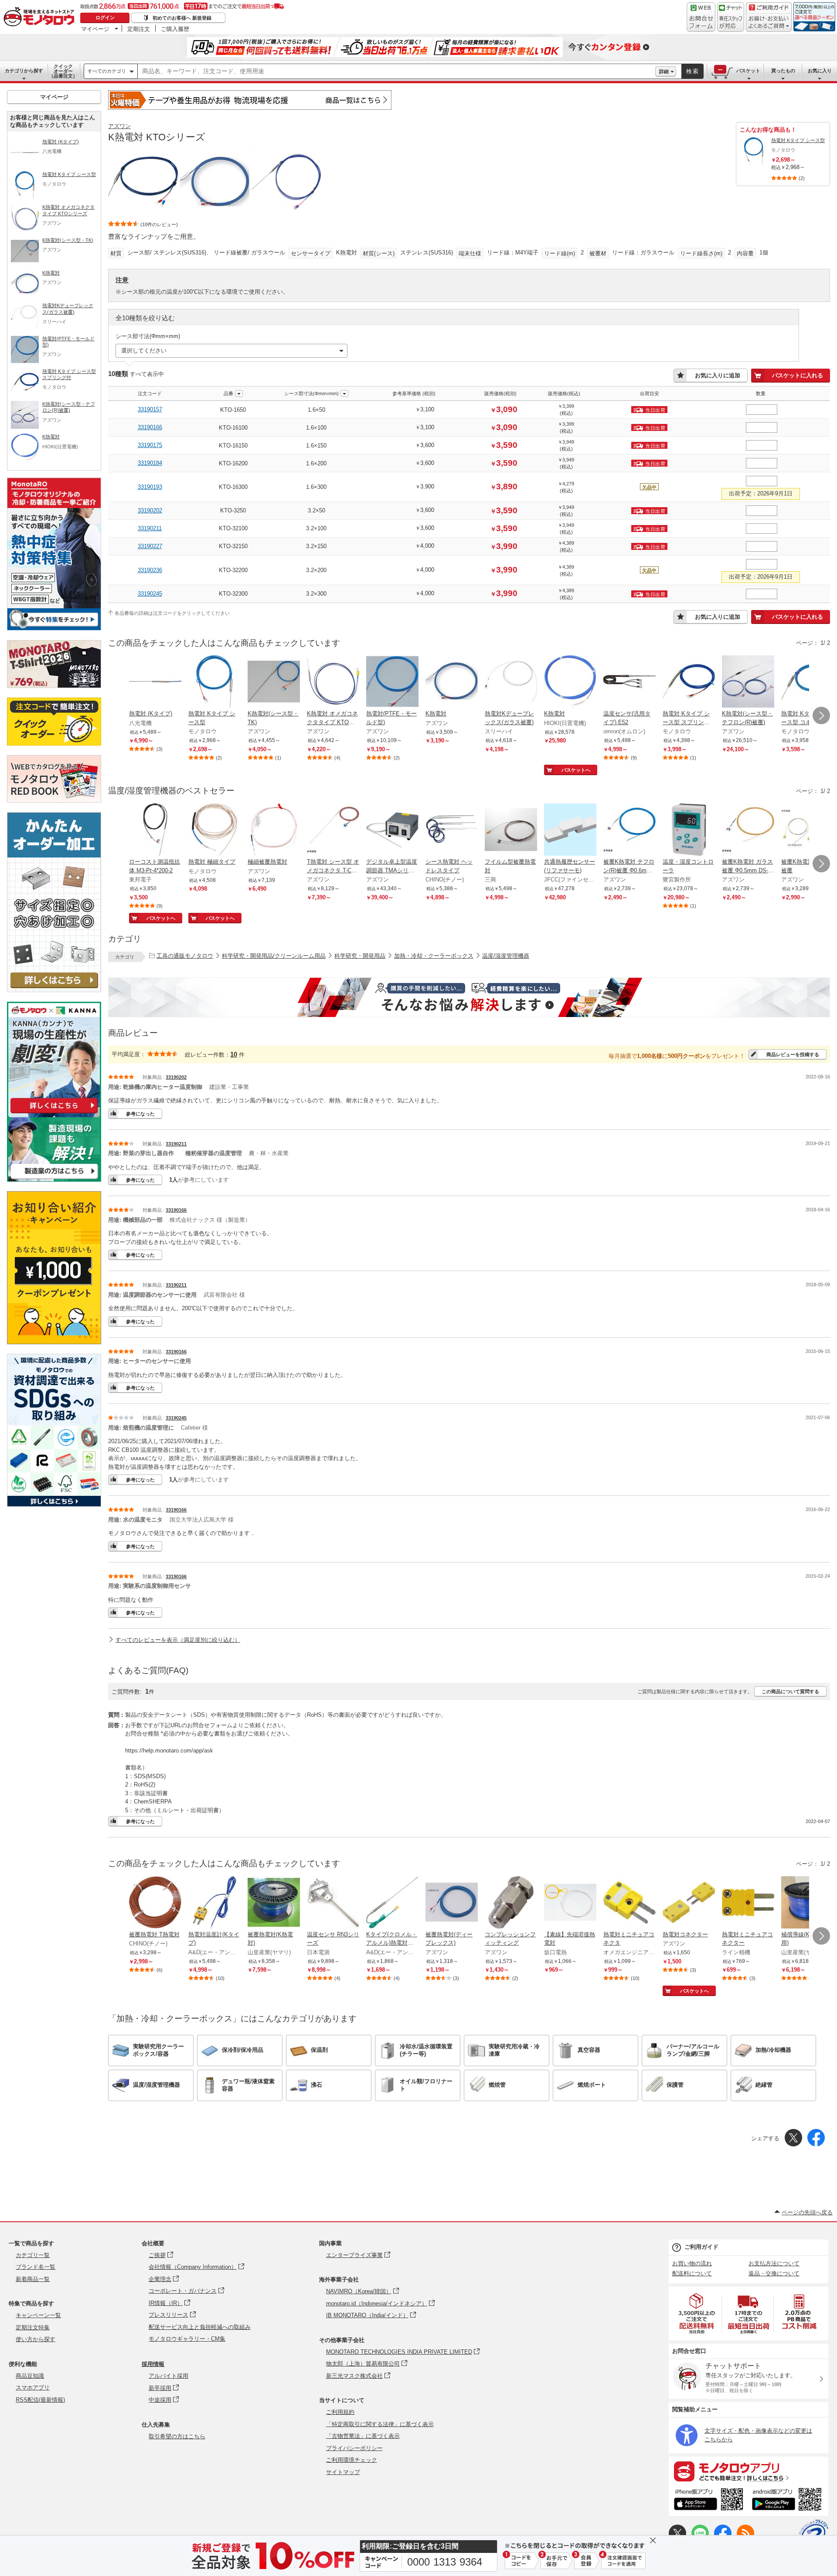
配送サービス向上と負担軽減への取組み (200, 2327)
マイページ (95, 29)
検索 (693, 71)
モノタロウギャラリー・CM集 (187, 2339)
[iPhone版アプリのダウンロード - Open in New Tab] (709, 2501)
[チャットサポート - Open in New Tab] (731, 17)
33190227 (150, 546)
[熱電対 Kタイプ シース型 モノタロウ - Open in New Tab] (214, 682)
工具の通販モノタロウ (185, 956)
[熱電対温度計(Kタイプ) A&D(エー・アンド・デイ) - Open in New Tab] (214, 1903)
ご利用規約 (340, 2412)
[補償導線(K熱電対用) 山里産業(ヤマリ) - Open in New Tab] (807, 1903)
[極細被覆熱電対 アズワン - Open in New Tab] (274, 830)
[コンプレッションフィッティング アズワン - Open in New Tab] (511, 1903)
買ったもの (783, 71)
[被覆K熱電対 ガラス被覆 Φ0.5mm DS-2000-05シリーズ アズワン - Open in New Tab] (748, 830)
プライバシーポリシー (354, 2448)
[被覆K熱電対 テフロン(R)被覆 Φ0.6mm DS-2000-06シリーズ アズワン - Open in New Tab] (629, 830)
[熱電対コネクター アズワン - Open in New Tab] (689, 1903)
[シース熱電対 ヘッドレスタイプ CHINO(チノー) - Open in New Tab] (452, 830)
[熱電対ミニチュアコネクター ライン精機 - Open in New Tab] (748, 1903)
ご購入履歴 (175, 29)
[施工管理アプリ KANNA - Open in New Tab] (54, 1113)
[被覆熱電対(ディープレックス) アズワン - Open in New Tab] (452, 1903)
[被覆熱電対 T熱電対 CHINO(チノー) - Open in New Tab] (155, 1903)
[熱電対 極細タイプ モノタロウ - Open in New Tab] (214, 830)
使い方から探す (36, 2339)
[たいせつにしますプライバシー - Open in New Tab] (813, 2534)
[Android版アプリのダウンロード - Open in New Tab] (788, 2501)
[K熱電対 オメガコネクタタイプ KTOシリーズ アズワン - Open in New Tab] (333, 682)
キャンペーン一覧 (38, 2315)
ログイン (105, 17)
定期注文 (139, 29)
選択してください (144, 351)
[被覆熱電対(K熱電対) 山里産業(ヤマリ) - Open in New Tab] (274, 1903)
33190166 (150, 427)
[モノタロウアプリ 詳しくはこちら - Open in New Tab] (749, 2471)
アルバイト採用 (168, 2376)
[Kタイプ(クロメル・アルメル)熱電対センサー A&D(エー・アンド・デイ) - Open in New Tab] (392, 1903)
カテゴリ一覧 (33, 2255)
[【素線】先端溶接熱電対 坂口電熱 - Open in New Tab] (570, 1903)
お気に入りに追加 (718, 375)
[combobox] (396, 71)
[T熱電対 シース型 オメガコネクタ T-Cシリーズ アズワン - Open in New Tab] (333, 830)
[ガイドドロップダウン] (769, 23)
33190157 (150, 409)
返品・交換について (774, 2273)
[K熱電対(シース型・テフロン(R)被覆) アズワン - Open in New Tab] (748, 682)
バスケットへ (576, 770)
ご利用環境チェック (352, 2460)
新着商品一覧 (33, 2279)
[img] (41, 17)
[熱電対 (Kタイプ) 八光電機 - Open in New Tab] (155, 682)
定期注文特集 (33, 2327)
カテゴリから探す (24, 71)
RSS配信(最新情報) (40, 2400)
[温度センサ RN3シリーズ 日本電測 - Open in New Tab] (333, 1903)
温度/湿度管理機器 (506, 956)
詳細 (664, 71)
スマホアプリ (33, 2388)
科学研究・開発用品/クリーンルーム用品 (274, 956)
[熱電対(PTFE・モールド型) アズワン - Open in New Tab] (392, 682)
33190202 (150, 510)
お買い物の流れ (692, 2263)
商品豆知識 (30, 2376)
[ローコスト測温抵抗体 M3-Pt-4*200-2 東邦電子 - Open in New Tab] (155, 830)
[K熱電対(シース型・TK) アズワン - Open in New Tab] (274, 682)
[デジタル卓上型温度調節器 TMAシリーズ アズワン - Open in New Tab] (392, 830)
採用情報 (153, 2364)
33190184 (150, 463)
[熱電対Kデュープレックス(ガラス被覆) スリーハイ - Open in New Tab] (511, 682)
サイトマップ (343, 2472)
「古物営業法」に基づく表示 (363, 2436)
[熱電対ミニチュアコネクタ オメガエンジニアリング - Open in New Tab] (629, 1903)
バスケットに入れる (798, 375)
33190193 (150, 487)
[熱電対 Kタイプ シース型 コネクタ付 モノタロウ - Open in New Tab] (807, 682)
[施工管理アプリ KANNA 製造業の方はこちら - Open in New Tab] (54, 1179)
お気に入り (820, 71)
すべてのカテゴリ (107, 71)
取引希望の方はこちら (177, 2436)
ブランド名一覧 (36, 2267)
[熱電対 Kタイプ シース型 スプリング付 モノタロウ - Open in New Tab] (689, 682)
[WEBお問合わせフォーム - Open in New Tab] (701, 17)
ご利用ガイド (701, 2247)
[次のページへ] (821, 715)
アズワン (119, 126)
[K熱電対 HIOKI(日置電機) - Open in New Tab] (570, 682)
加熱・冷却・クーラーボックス (434, 956)
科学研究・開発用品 (360, 956)
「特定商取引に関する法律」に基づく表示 (380, 2424)
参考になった (140, 1114)
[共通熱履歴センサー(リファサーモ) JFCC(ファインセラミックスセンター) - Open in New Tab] (570, 830)
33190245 (150, 594)
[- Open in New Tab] (697, 2313)
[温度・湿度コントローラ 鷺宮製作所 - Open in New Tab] (689, 830)
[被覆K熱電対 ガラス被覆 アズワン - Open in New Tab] (807, 830)
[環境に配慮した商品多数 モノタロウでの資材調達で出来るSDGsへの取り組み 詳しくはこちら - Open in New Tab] (54, 1504)
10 (234, 1054)
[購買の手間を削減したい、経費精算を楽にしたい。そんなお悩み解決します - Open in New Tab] (469, 997)
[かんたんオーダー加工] (54, 990)
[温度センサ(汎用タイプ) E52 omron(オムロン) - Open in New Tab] (629, 682)
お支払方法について (774, 2263)
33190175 (150, 445)
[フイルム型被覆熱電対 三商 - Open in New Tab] (511, 830)
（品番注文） (63, 71)
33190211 (150, 528)
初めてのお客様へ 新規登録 (182, 18)
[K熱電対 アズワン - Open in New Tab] (452, 682)
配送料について (692, 2273)
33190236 (150, 570)
